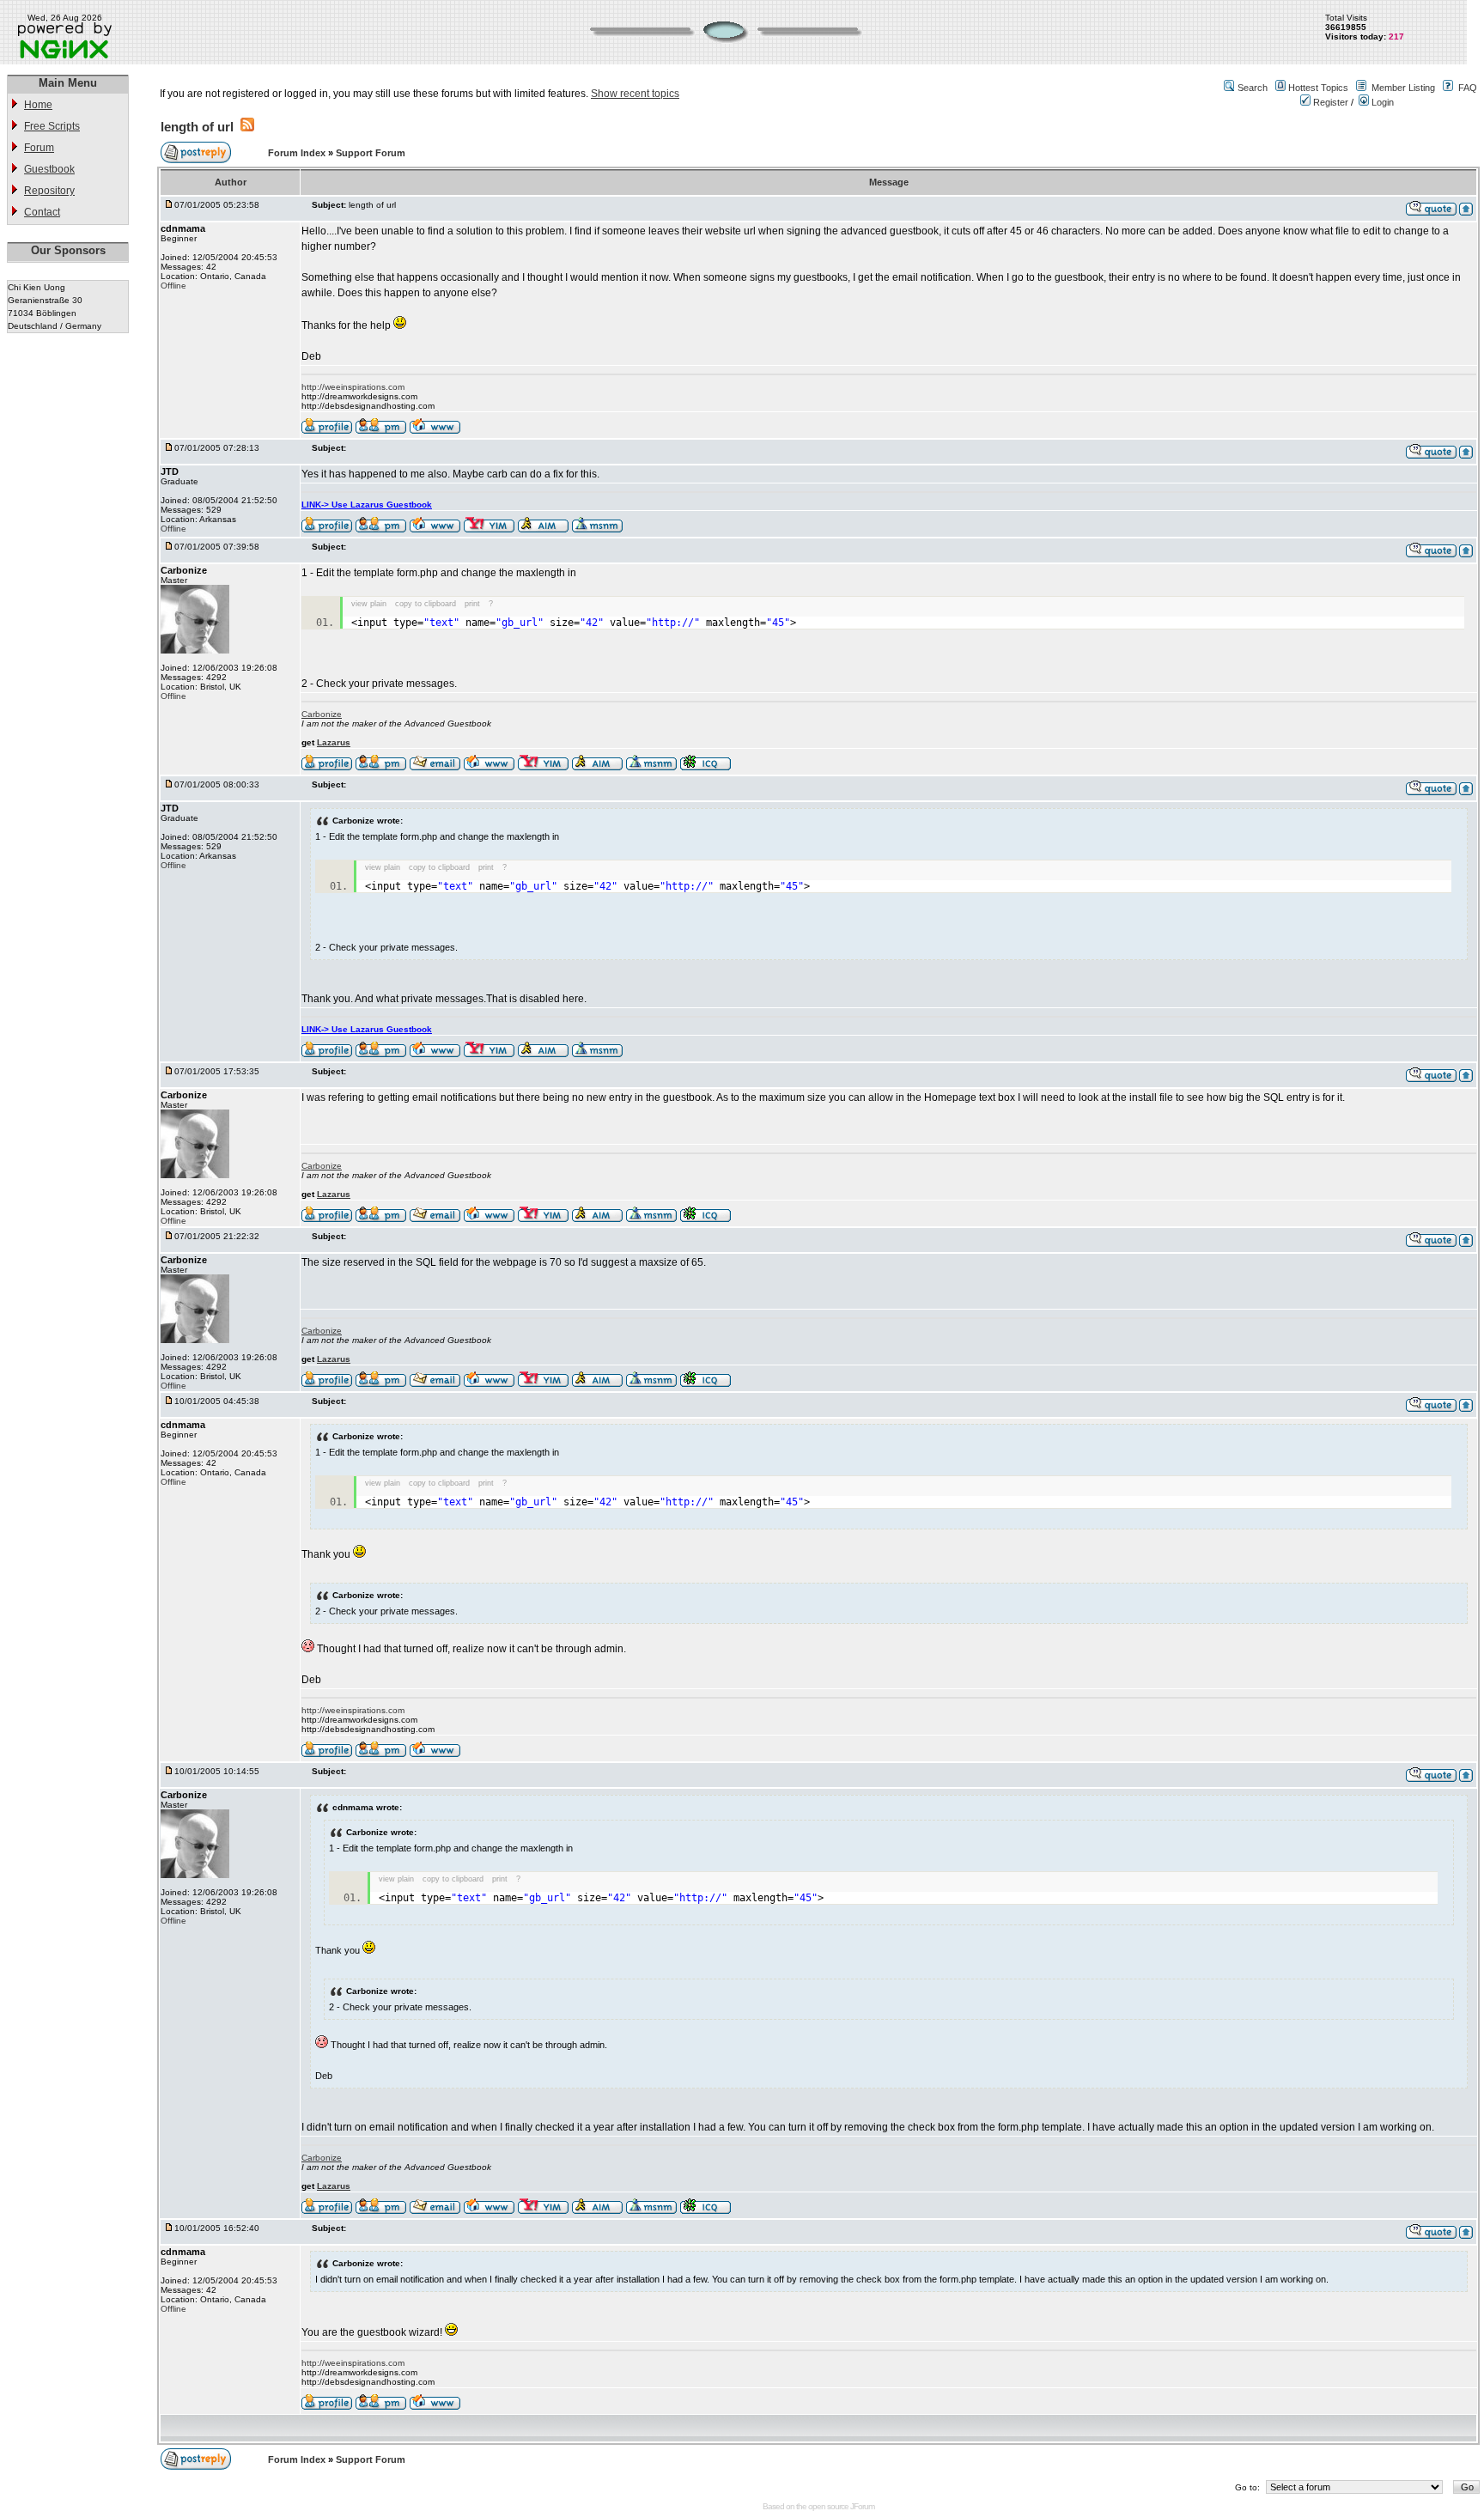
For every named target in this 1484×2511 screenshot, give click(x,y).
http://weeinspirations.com (353, 387)
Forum (39, 148)
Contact (42, 212)
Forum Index (298, 153)
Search (1253, 88)
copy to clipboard (426, 604)
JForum (862, 2506)
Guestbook (49, 169)
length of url (197, 127)
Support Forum (371, 153)
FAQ (1468, 88)
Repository (49, 191)
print (472, 604)
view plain (369, 604)
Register (1329, 102)
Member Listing (1403, 88)
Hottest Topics (1318, 88)
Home (38, 105)
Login (1381, 102)
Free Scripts (52, 126)
